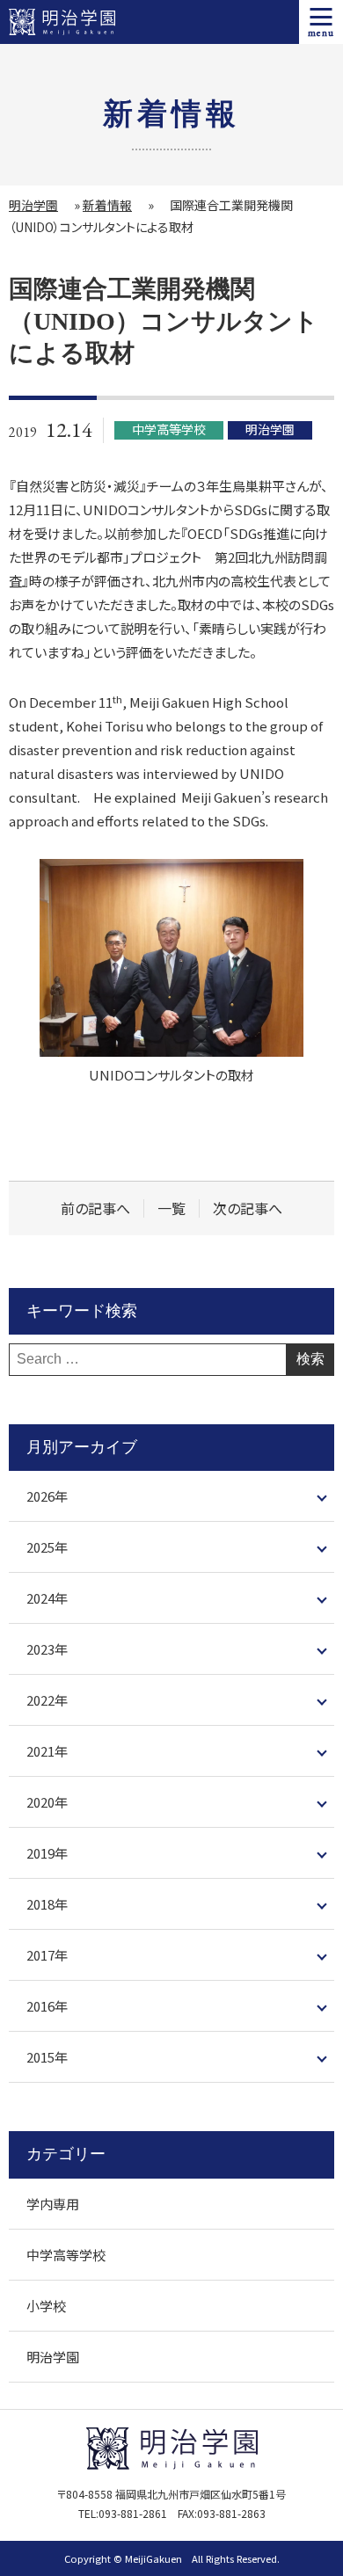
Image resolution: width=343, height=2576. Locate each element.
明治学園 (33, 205)
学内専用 (53, 2204)
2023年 (47, 1649)
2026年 (47, 1496)
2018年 (47, 1904)
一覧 (171, 1208)
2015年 (47, 2057)
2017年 (47, 1955)
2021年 (47, 1751)
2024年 (47, 1598)
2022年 (47, 1700)
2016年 (47, 2006)
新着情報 (107, 205)
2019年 (47, 1853)
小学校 (46, 2306)
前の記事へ (95, 1208)
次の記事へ (248, 1208)
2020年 (47, 1802)
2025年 (47, 1547)
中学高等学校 (66, 2255)
